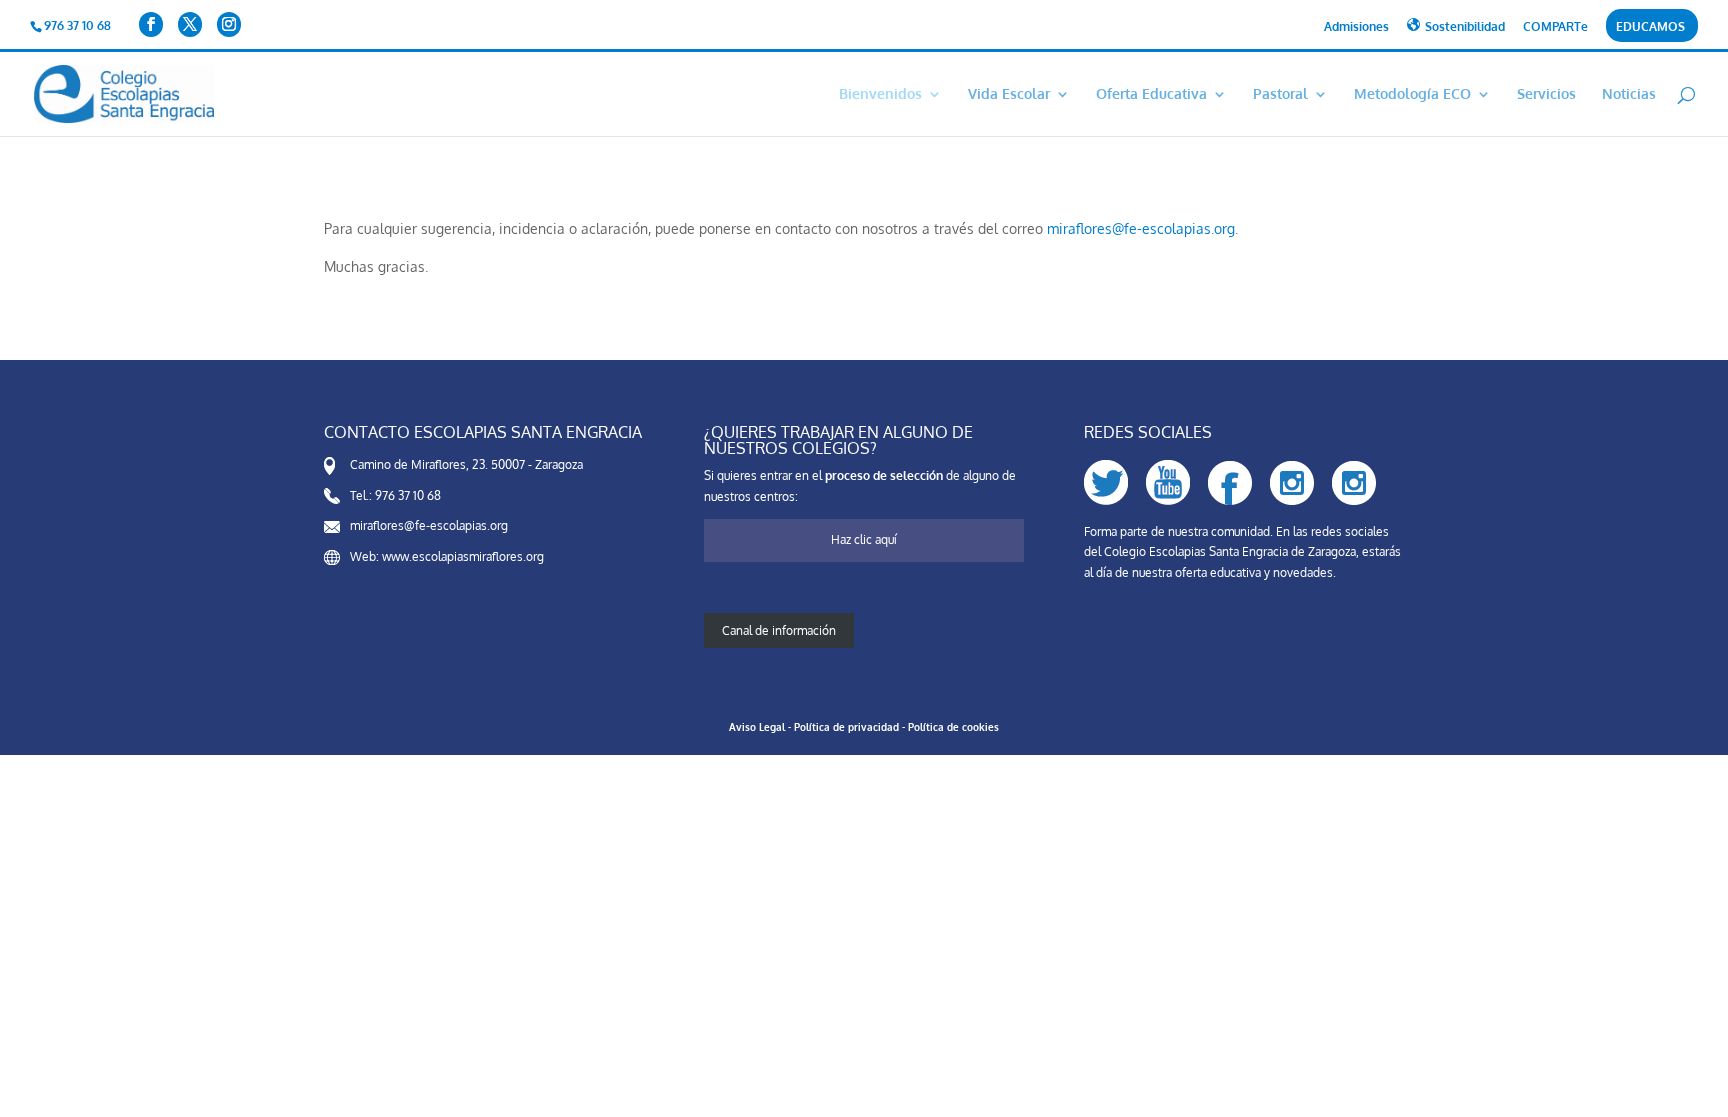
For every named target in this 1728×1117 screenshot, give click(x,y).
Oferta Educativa (1151, 94)
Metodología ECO (1412, 94)
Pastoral (1280, 94)
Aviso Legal (757, 727)
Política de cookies (953, 727)
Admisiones (1356, 27)
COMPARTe (1555, 27)
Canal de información (779, 630)
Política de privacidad (846, 727)
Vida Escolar (1009, 94)
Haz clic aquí (864, 539)
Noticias (1629, 94)
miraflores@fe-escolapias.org (1141, 228)
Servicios (1546, 94)
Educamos (1650, 27)
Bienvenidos (880, 94)
